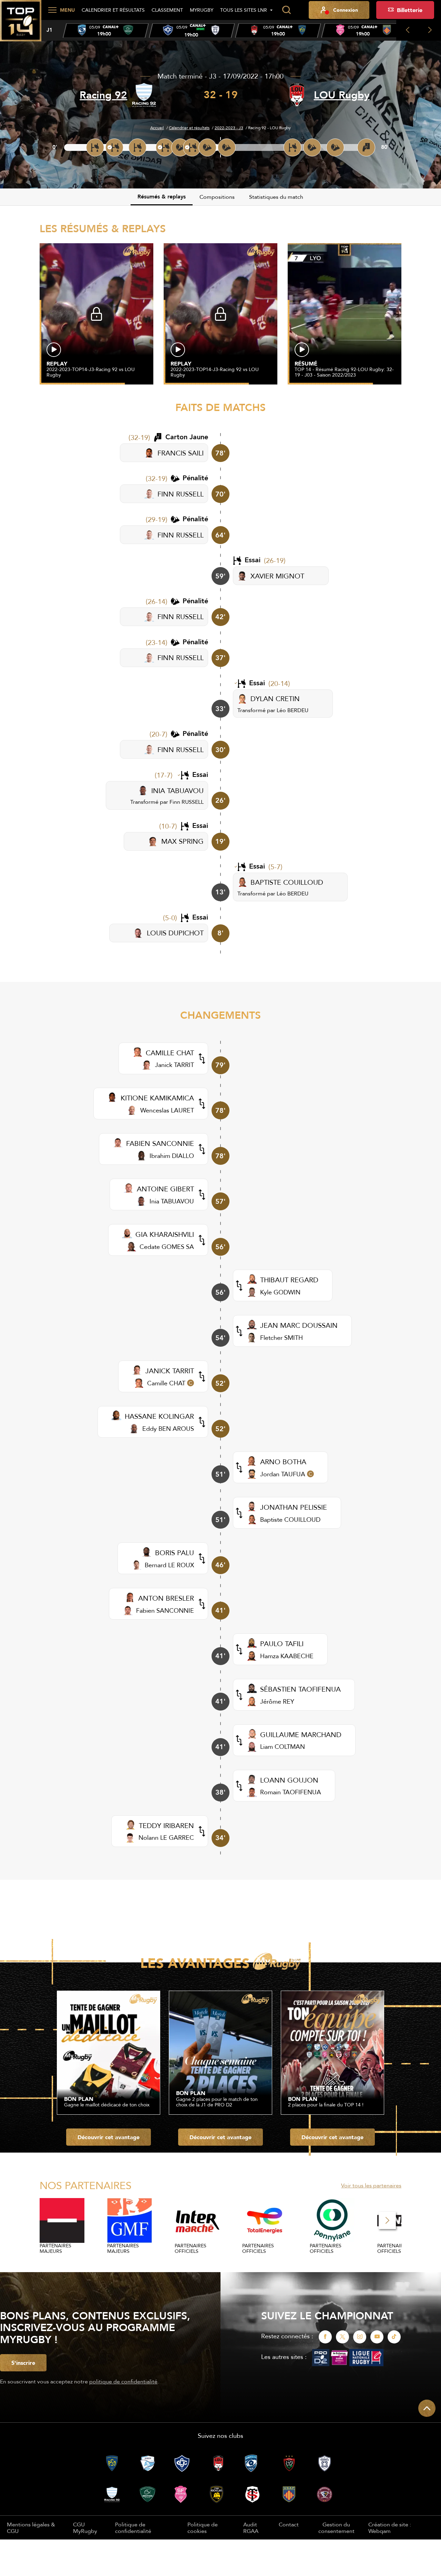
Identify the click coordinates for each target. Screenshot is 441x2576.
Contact (289, 2524)
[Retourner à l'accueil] (21, 24)
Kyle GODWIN (280, 1292)
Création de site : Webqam (390, 2528)
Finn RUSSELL (187, 802)
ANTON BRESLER (166, 1598)
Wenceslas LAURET (167, 1110)
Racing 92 (103, 95)
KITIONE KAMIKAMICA (157, 1098)
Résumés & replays (162, 197)
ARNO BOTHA (283, 1462)
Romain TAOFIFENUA (291, 1792)
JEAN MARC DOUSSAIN (299, 1325)
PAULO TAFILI (282, 1644)
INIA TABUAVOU (177, 791)
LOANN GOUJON (289, 1780)
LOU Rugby (342, 95)
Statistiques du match (276, 197)
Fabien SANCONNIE (165, 1610)
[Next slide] (430, 30)
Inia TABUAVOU (172, 1201)
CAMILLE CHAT (170, 1053)
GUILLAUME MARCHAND (301, 1735)
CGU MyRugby (85, 2527)
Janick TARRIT (175, 1065)
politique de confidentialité (123, 2381)
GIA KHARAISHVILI (165, 1234)
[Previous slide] (407, 30)
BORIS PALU (175, 1553)
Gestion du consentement (336, 2528)
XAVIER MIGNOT (277, 576)
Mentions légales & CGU (31, 2527)
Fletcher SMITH (281, 1338)
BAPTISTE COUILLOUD (287, 882)
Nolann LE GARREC (166, 1838)
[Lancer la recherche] (286, 10)
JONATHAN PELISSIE (294, 1507)
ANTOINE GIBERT (165, 1189)
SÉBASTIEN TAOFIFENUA (300, 1689)
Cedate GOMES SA (167, 1247)
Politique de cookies (203, 2527)
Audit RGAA (251, 2527)
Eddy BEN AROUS (168, 1429)
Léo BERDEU (293, 710)
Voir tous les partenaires (371, 2185)
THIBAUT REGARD (289, 1280)
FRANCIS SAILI (181, 453)
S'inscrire (23, 2363)
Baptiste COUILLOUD (290, 1520)
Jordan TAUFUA (283, 1474)
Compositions (217, 197)
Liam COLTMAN (283, 1747)
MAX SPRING (182, 841)
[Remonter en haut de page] (427, 2408)
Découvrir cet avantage (109, 2137)
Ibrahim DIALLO (172, 1156)
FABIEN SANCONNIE (160, 1143)
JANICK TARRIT (170, 1371)
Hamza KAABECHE (287, 1656)
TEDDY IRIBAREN (166, 1825)
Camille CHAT (166, 1383)
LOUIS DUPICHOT (175, 933)
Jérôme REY (277, 1701)
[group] (106, 31)
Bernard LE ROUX (169, 1565)
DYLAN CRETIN (275, 699)
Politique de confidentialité (133, 2527)
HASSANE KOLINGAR (159, 1416)
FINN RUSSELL (181, 494)
